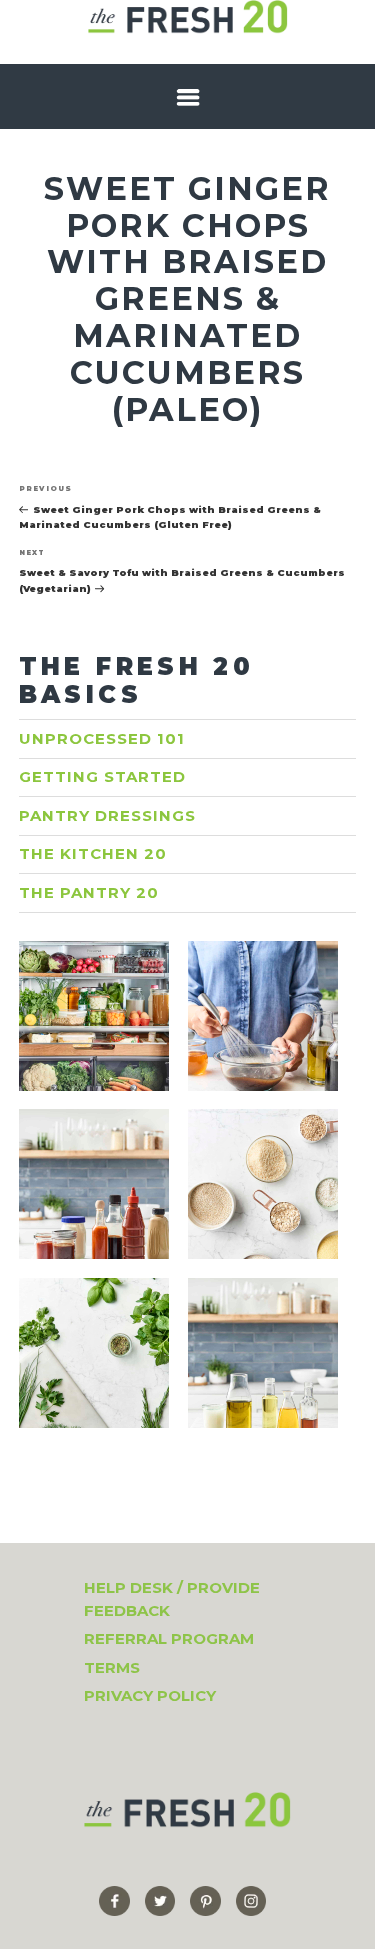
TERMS (112, 1667)
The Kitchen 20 (93, 853)
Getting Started (102, 776)
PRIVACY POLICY (150, 1695)
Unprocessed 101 (102, 738)
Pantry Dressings (107, 815)
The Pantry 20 (89, 892)
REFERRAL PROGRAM (169, 1638)
